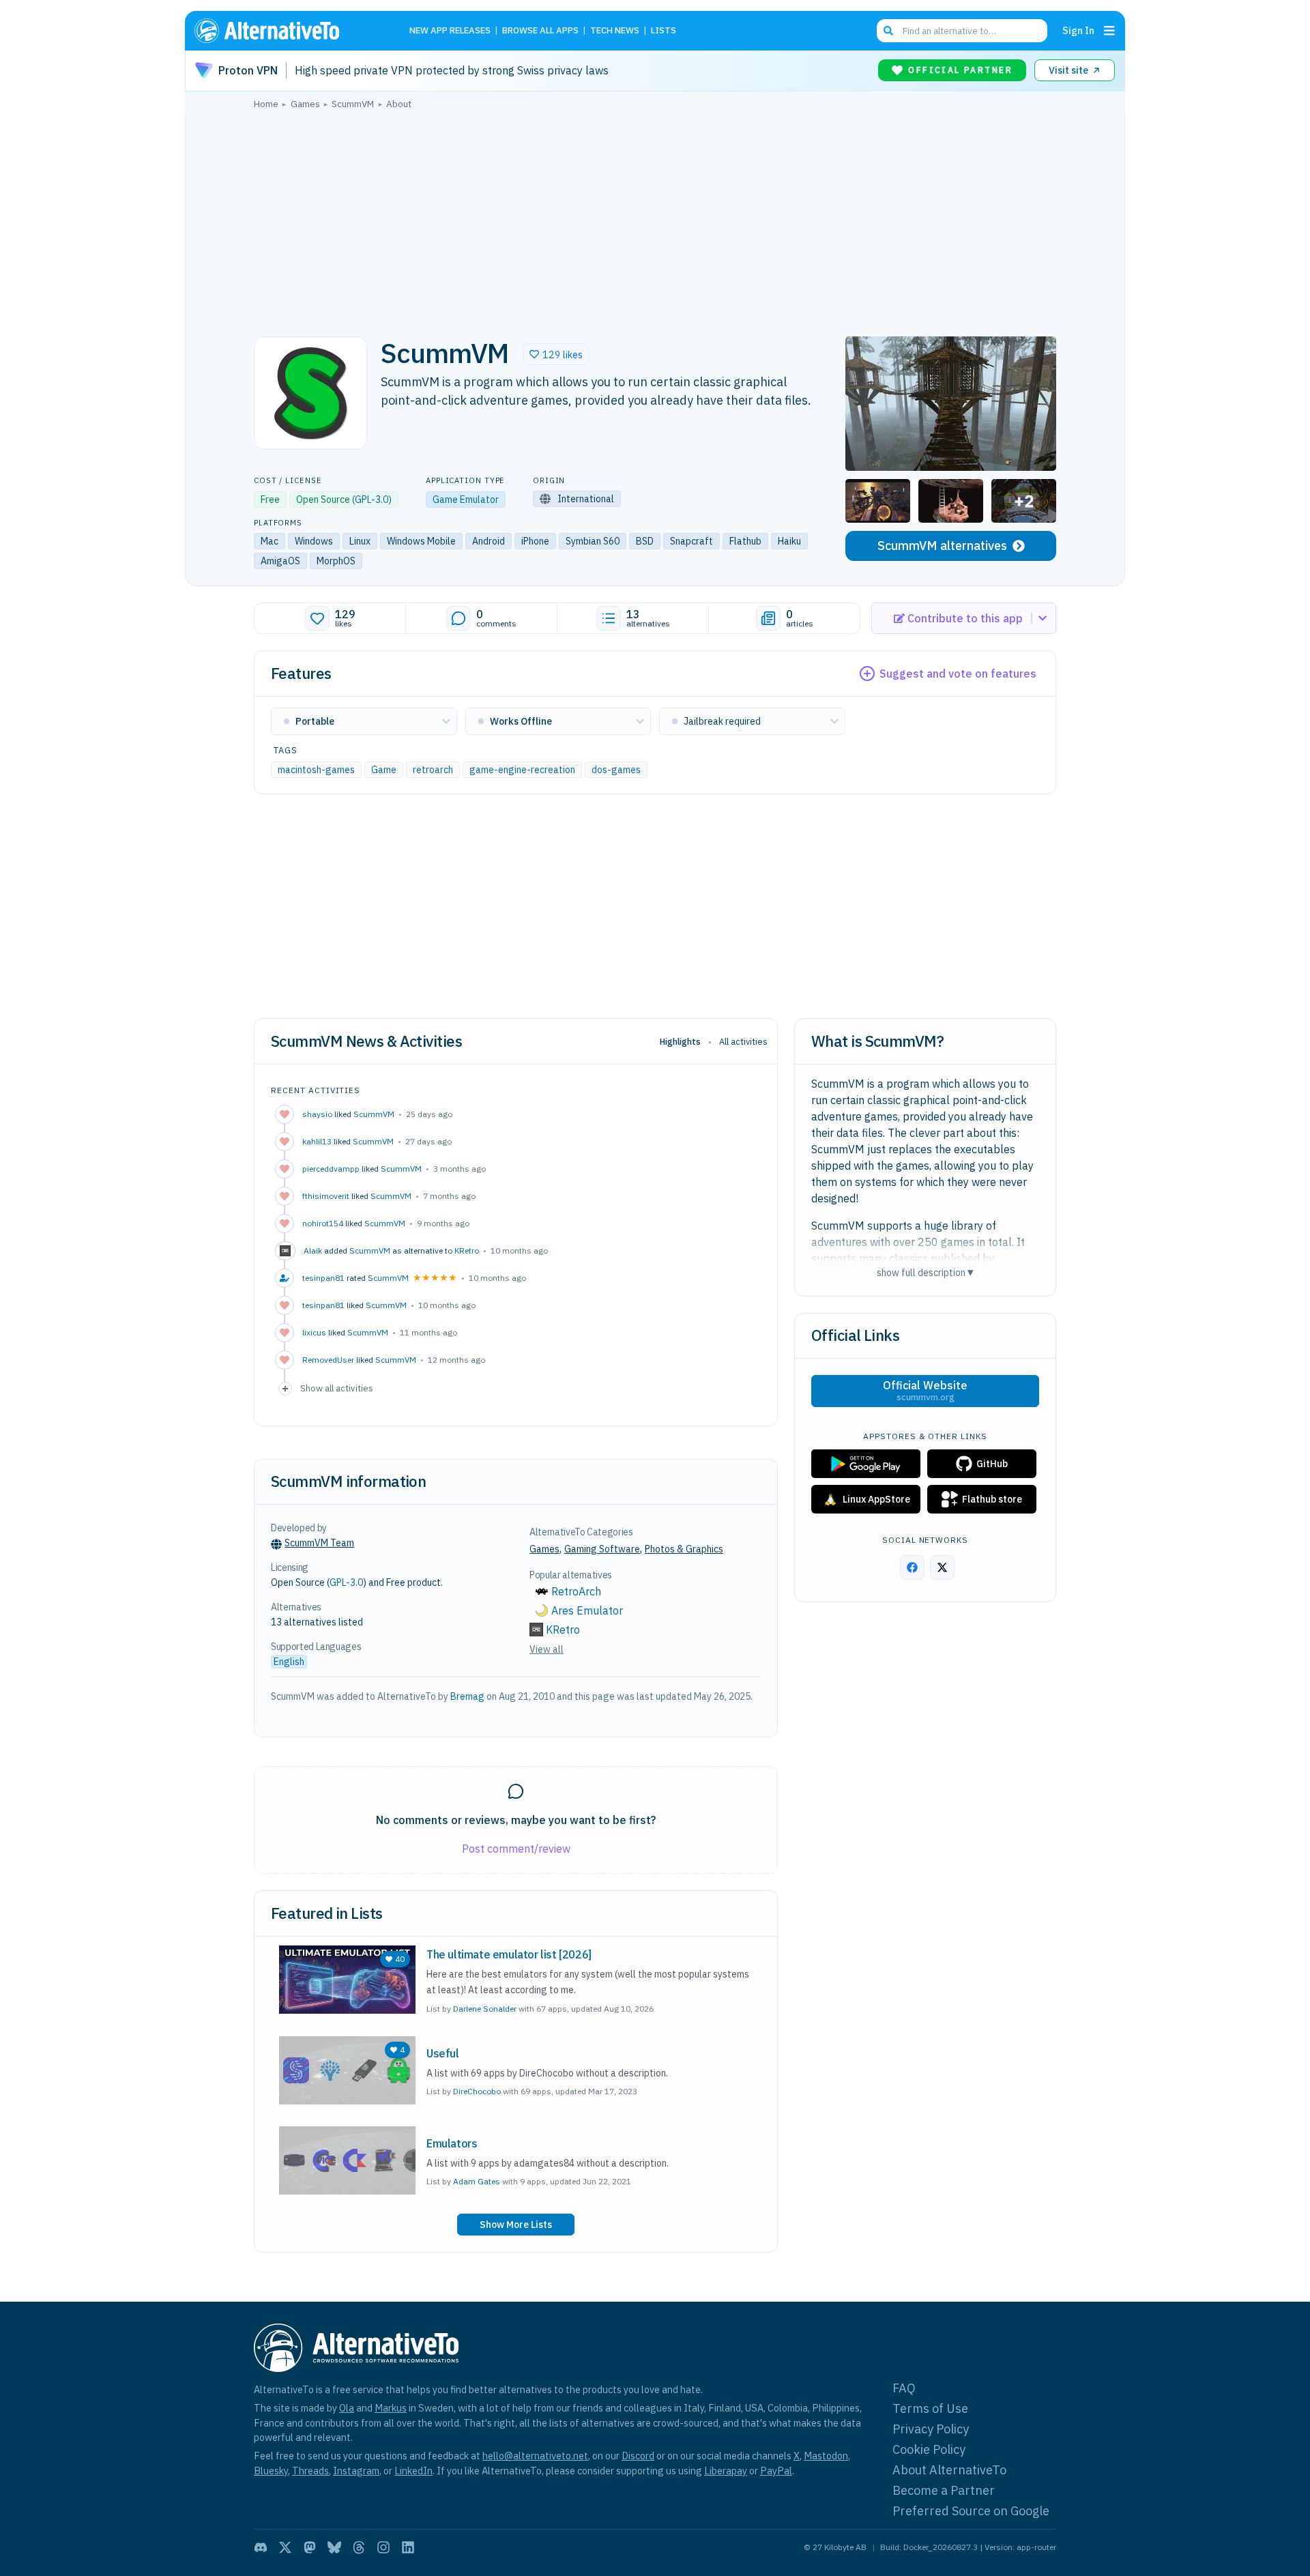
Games (544, 1549)
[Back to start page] (287, 31)
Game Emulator (466, 500)
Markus (391, 2408)
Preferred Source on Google (971, 2511)
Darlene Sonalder (485, 2009)
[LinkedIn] (408, 2547)
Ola (347, 2408)
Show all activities (337, 1388)
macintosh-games (316, 769)
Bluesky (271, 2471)
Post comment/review (516, 1849)
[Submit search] (888, 31)
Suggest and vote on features (958, 674)
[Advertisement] (655, 219)
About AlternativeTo (949, 2470)
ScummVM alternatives (942, 546)
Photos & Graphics (684, 1549)
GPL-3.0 (372, 500)
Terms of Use (930, 2408)
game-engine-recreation (522, 769)
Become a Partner (944, 2490)
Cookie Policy (929, 2449)
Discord (638, 2456)
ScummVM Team (319, 1543)
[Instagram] (383, 2547)
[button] (556, 354)
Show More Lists (516, 2225)
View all (547, 1649)
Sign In (1078, 30)
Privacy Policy (931, 2429)
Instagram (356, 2471)
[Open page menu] (1109, 31)
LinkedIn (413, 2471)
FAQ (904, 2388)
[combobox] (962, 31)
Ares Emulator (587, 1610)
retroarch (433, 769)
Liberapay (726, 2471)
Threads (310, 2471)
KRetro (467, 1250)
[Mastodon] (310, 2547)
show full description (925, 1272)
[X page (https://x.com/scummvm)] (942, 1567)
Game (384, 769)
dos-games (616, 769)
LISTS (664, 31)
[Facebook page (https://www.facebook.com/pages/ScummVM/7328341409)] (912, 1567)
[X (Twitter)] (285, 2547)
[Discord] (261, 2547)
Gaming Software (602, 1549)
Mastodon (826, 2456)
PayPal (776, 2471)
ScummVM (374, 1114)
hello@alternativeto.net (535, 2456)
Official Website (925, 1391)
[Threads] (359, 2547)
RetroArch (576, 1591)
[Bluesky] (334, 2547)
